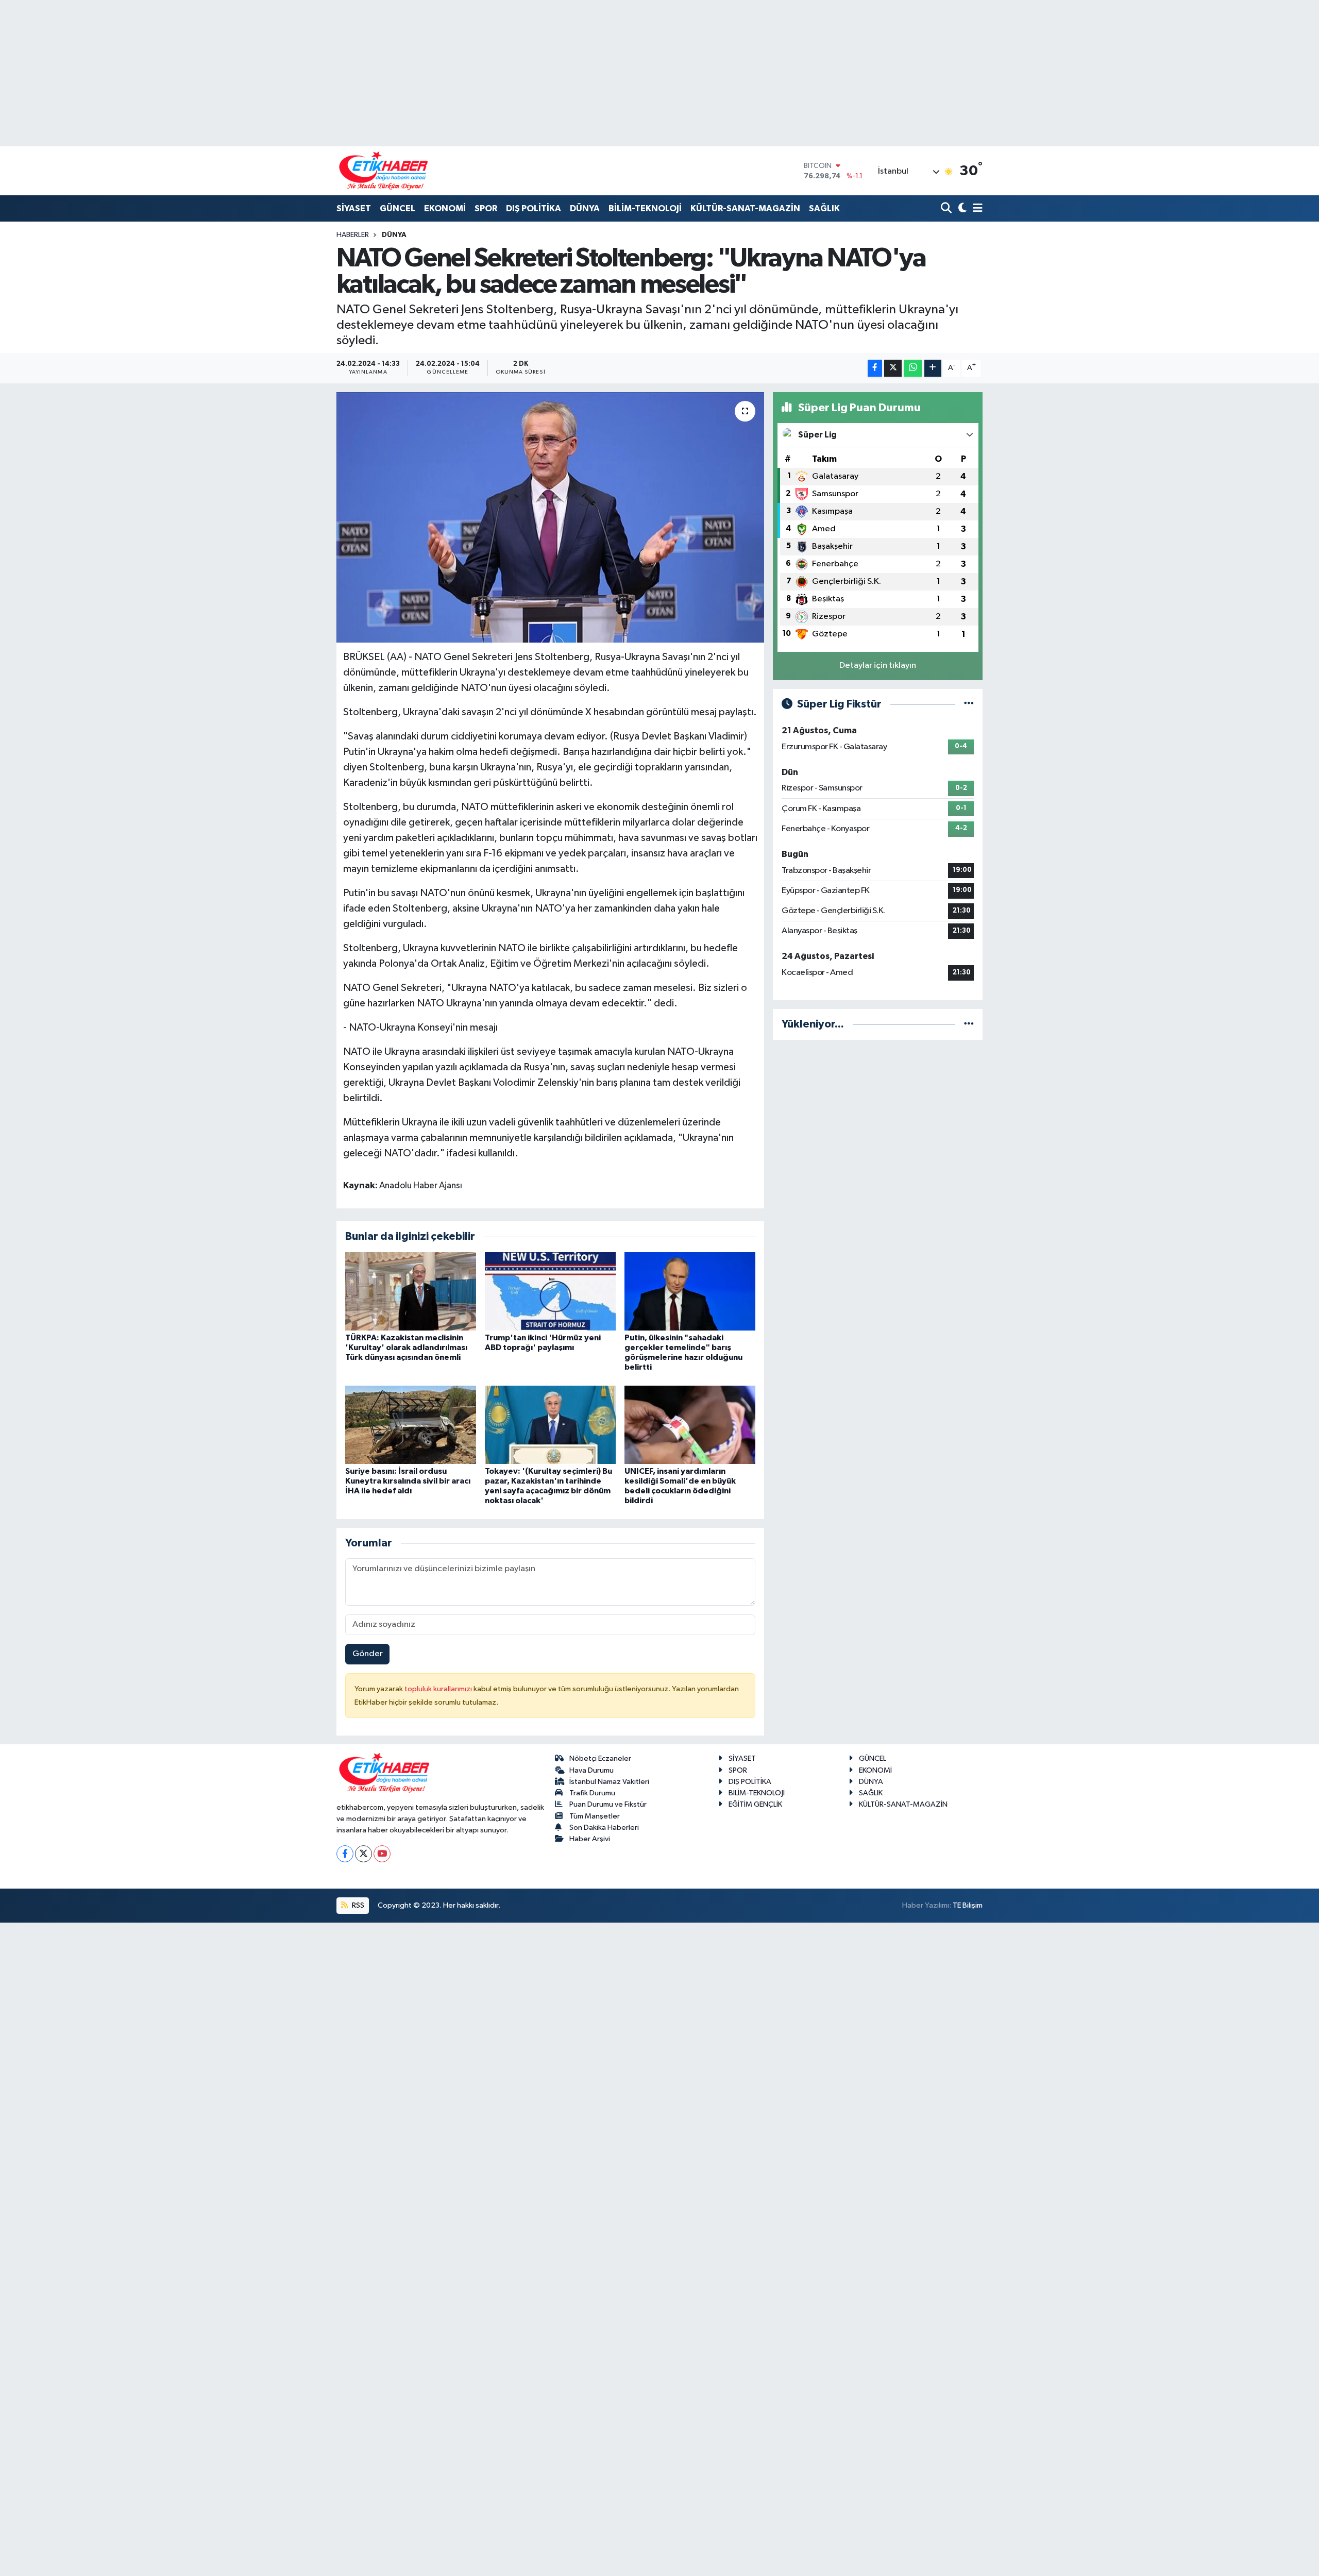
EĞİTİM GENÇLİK (755, 1804)
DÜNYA (585, 208)
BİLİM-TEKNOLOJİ (645, 208)
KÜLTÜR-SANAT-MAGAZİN (745, 208)
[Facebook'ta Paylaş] (875, 368)
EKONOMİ (445, 208)
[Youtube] (382, 1854)
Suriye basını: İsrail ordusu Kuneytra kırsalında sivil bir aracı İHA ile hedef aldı (408, 1481)
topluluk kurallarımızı (439, 1689)
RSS (357, 1905)
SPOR (486, 208)
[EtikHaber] (384, 171)
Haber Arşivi (590, 1839)
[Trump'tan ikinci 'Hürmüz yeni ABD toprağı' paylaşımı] (550, 1291)
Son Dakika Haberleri (604, 1828)
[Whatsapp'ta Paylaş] (913, 368)
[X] (363, 1854)
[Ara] (947, 209)
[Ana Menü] (976, 209)
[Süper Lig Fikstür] (969, 704)
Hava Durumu (591, 1770)
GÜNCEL (398, 208)
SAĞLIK (824, 208)
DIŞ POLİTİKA (534, 208)
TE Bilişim (968, 1905)
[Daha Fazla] (933, 368)
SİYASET (354, 208)
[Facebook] (345, 1854)
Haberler (353, 235)
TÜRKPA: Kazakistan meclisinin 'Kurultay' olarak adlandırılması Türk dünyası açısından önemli (406, 1348)
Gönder (368, 1654)
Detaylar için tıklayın (878, 666)
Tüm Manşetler (595, 1816)
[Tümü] (969, 1024)
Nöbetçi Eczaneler (600, 1758)
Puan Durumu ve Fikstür (608, 1804)
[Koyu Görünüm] (961, 209)
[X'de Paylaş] (893, 368)
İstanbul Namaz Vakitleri (609, 1782)
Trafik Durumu (592, 1793)
